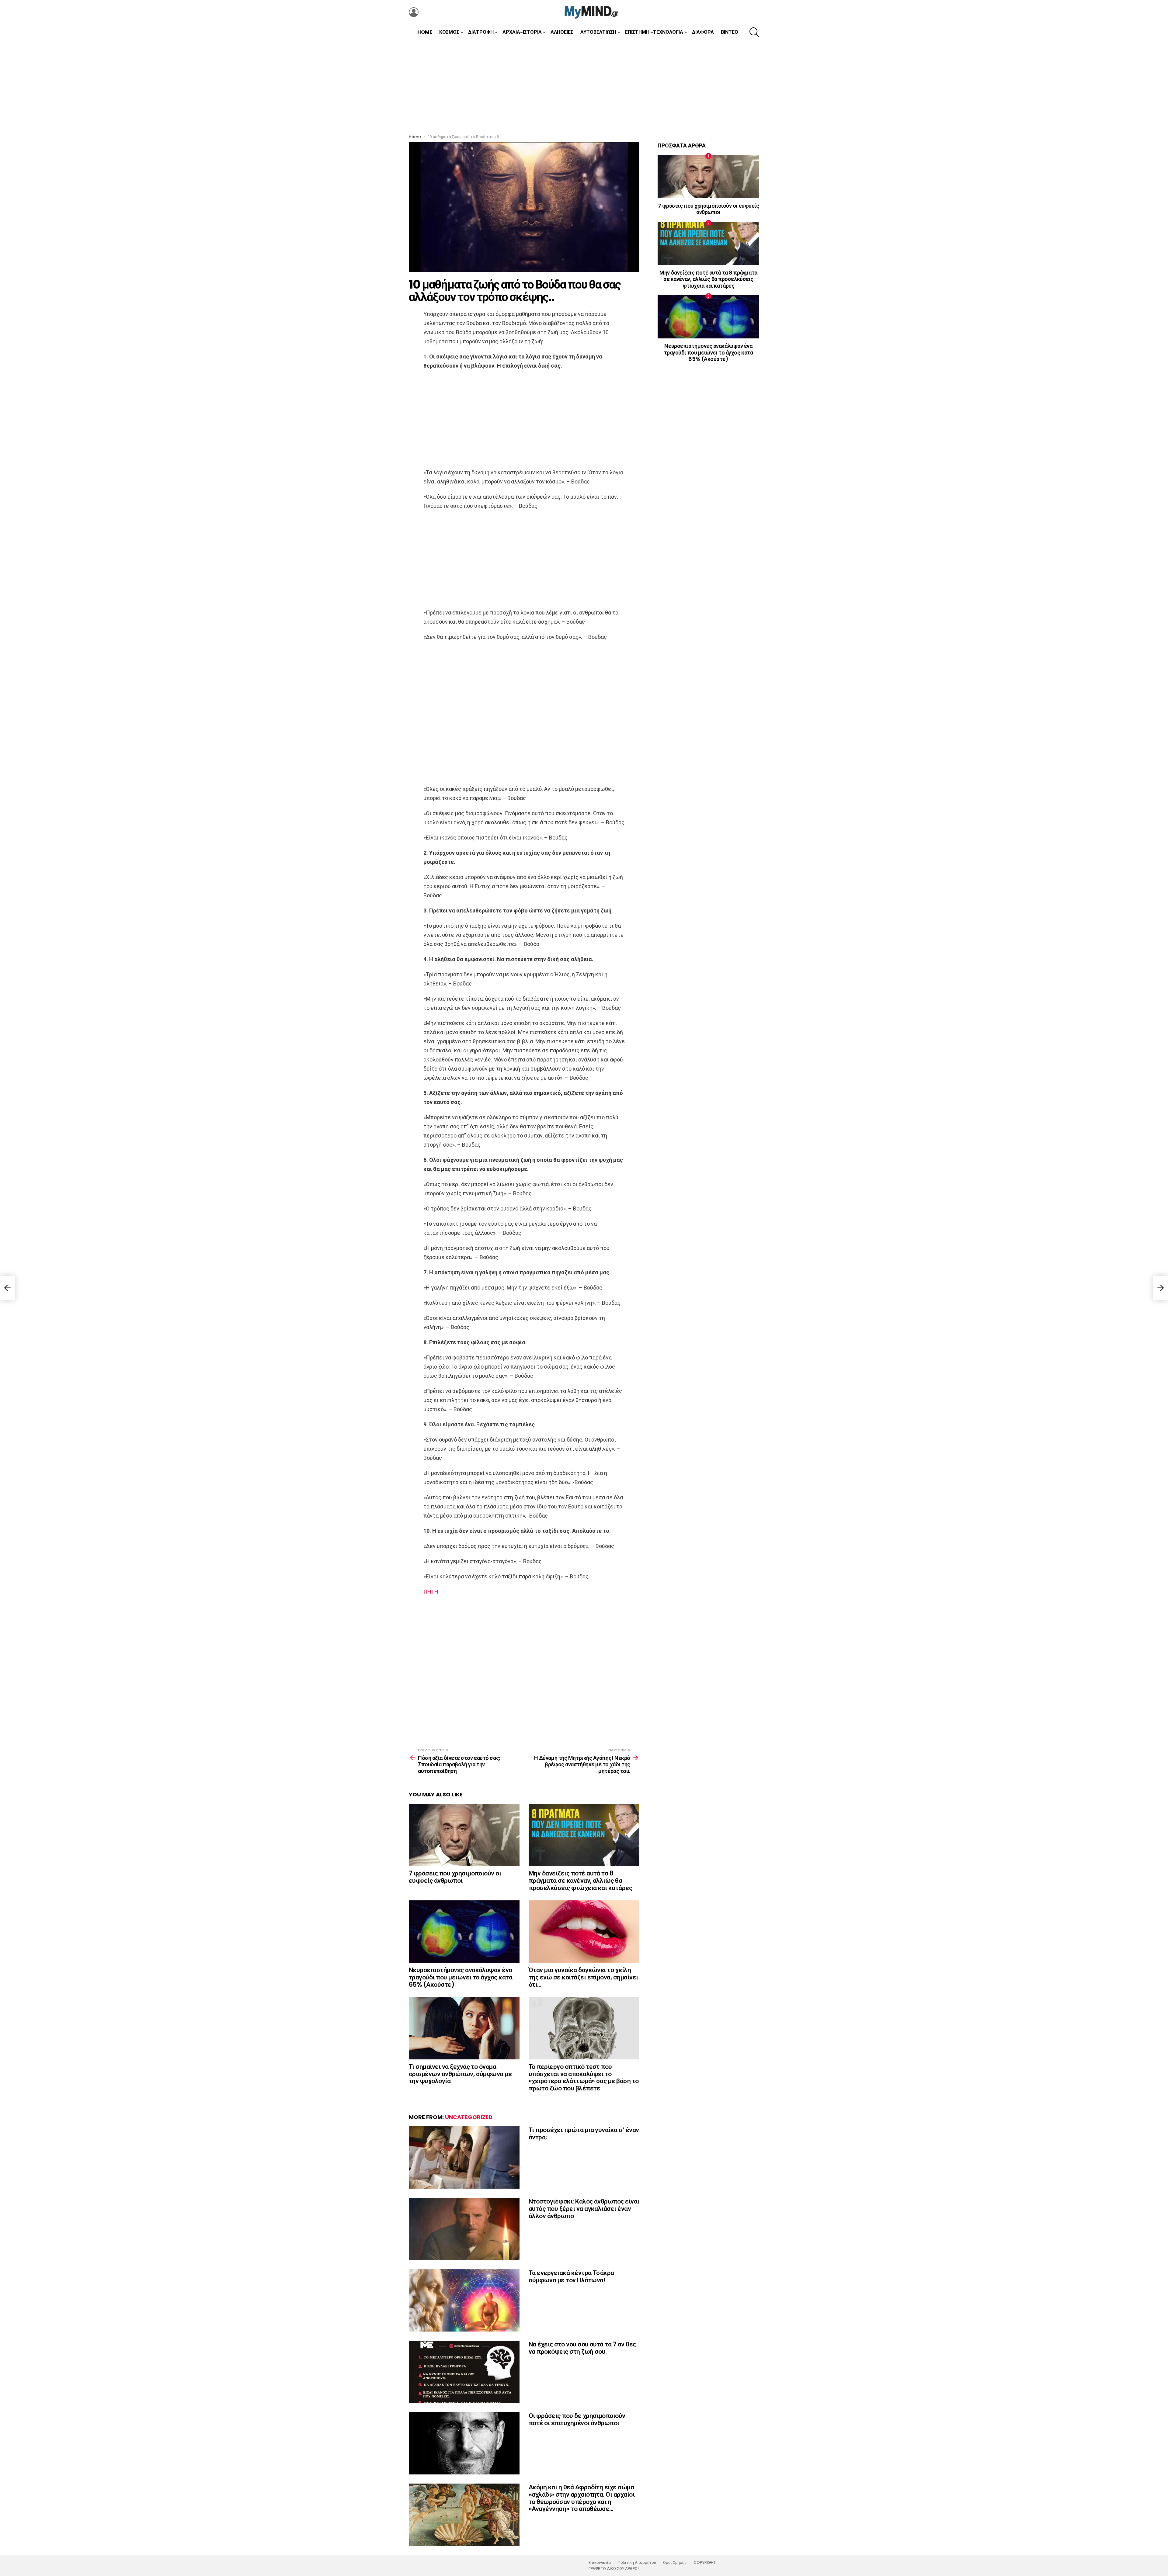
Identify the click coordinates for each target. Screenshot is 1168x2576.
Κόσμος (449, 32)
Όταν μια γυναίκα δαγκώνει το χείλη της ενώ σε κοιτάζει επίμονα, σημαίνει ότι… (583, 1977)
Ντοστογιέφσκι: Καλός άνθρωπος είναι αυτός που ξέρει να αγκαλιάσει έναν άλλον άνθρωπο (584, 2208)
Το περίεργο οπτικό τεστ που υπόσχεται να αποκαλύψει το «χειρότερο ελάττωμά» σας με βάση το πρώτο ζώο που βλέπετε (584, 2077)
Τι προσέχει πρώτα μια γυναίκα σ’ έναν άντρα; (584, 2133)
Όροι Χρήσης (675, 2563)
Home (425, 32)
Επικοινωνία (600, 2563)
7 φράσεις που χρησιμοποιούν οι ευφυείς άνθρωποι (455, 1877)
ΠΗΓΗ (431, 1592)
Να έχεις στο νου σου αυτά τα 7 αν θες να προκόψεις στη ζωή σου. (582, 2348)
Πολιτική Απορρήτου (637, 2563)
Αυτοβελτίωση (598, 32)
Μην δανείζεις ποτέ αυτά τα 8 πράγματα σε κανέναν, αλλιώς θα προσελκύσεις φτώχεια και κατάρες (580, 1880)
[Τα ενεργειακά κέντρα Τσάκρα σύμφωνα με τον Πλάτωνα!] (464, 2300)
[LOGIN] (414, 12)
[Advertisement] (584, 85)
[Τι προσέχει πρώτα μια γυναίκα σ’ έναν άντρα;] (464, 2157)
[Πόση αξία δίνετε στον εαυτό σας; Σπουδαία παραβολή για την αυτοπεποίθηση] (7, 1288)
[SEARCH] (754, 32)
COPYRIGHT (705, 2563)
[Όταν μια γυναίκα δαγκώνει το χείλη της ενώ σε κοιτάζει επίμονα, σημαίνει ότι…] (584, 1932)
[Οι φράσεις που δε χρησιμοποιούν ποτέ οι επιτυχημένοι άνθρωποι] (464, 2443)
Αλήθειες (562, 32)
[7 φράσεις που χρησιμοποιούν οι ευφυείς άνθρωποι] (464, 1835)
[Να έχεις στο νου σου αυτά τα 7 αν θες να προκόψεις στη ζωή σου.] (464, 2372)
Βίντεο (730, 32)
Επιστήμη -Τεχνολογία (654, 32)
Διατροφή (481, 32)
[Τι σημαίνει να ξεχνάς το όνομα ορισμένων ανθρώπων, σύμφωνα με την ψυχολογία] (464, 2028)
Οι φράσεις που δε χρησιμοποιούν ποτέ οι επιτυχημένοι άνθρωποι (577, 2419)
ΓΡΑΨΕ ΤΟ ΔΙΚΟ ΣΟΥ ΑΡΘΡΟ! (614, 2569)
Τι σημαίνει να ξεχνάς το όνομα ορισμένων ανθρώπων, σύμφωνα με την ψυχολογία (460, 2074)
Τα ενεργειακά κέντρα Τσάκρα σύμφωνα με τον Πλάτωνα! (571, 2276)
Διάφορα (703, 32)
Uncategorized (469, 2117)
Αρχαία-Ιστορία (522, 32)
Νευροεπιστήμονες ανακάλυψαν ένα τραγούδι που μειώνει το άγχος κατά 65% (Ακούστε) (461, 1977)
